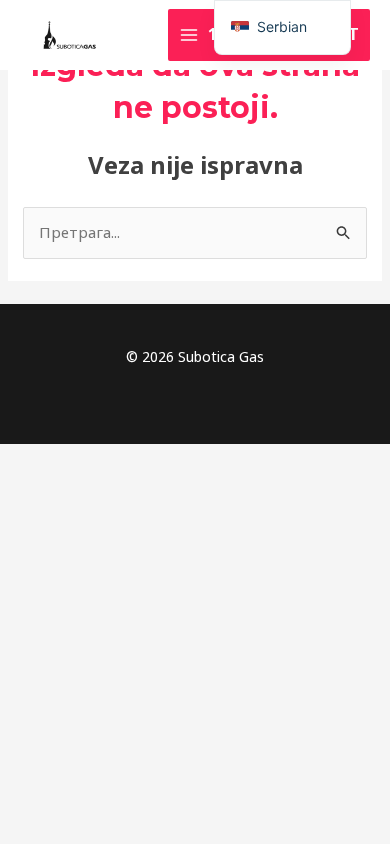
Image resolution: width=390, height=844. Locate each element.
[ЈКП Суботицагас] (70, 35)
